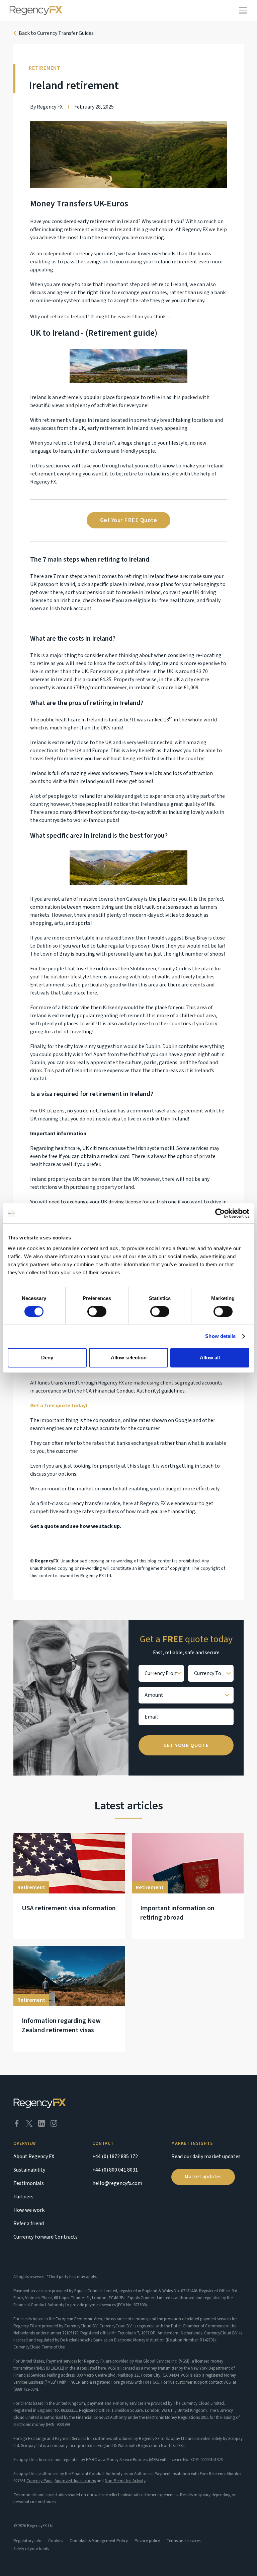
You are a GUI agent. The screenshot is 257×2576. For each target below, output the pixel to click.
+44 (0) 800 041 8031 (115, 2170)
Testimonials (29, 2183)
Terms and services (184, 2541)
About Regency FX (34, 2156)
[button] (243, 10)
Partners (23, 2197)
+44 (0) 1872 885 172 (115, 2156)
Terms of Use (53, 2347)
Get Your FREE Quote (129, 520)
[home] (36, 10)
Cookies (56, 2541)
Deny (47, 1358)
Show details (220, 1336)
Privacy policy (147, 2541)
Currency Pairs (39, 2481)
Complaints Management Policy (99, 2541)
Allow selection (129, 1358)
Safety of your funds (31, 2549)
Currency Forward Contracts (46, 2237)
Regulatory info (27, 2541)
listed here (97, 2368)
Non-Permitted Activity (125, 2481)
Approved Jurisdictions (75, 2481)
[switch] (97, 1311)
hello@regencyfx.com (117, 2183)
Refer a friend (29, 2224)
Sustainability (29, 2170)
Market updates (203, 2177)
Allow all (210, 1358)
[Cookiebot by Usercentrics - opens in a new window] (220, 1213)
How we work (29, 2210)
